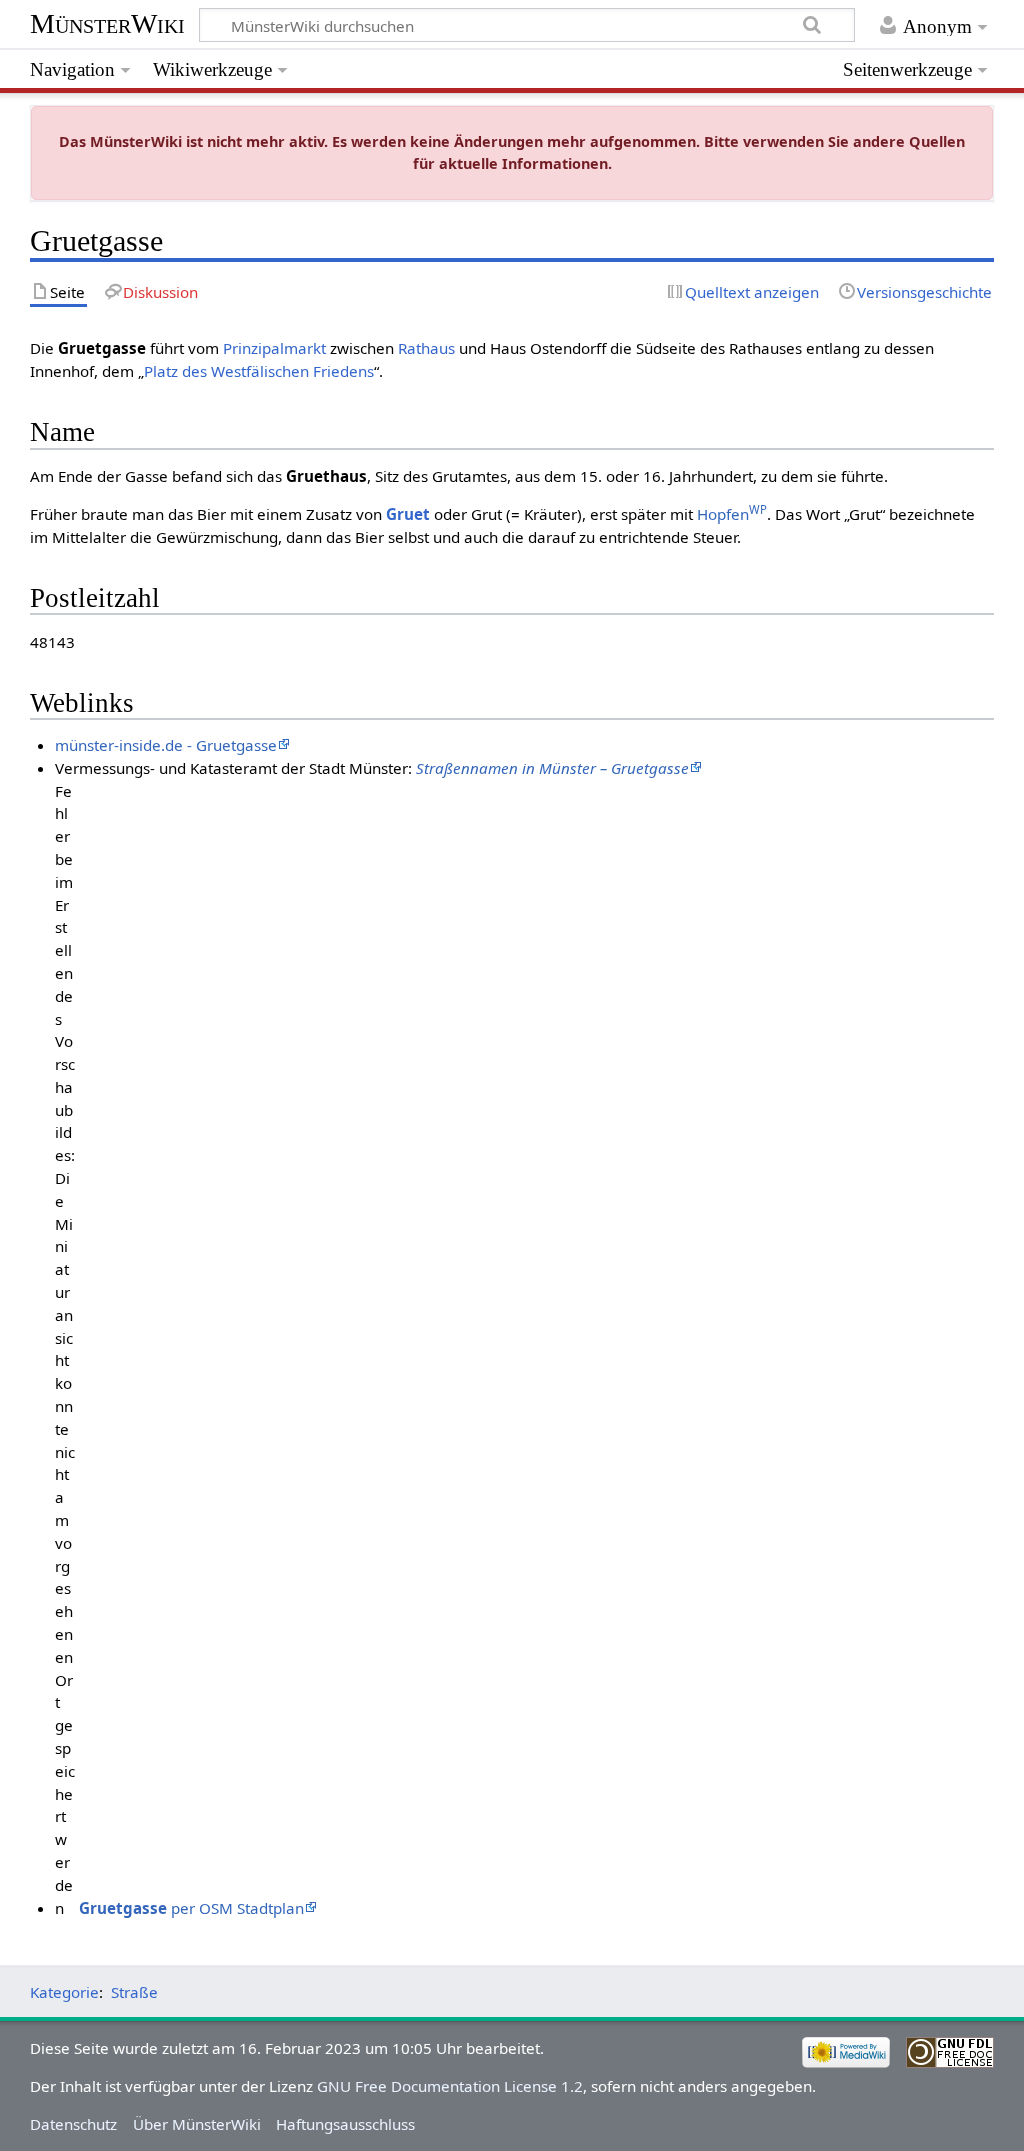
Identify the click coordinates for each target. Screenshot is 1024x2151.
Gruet (408, 514)
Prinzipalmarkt (274, 348)
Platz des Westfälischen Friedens (259, 371)
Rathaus (426, 348)
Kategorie (64, 1992)
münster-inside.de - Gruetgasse (166, 745)
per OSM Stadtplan (191, 1908)
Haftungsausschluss (345, 2124)
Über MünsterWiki (197, 2124)
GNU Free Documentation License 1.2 (450, 2086)
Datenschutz (73, 2124)
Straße (134, 1992)
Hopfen (732, 514)
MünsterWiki (107, 23)
